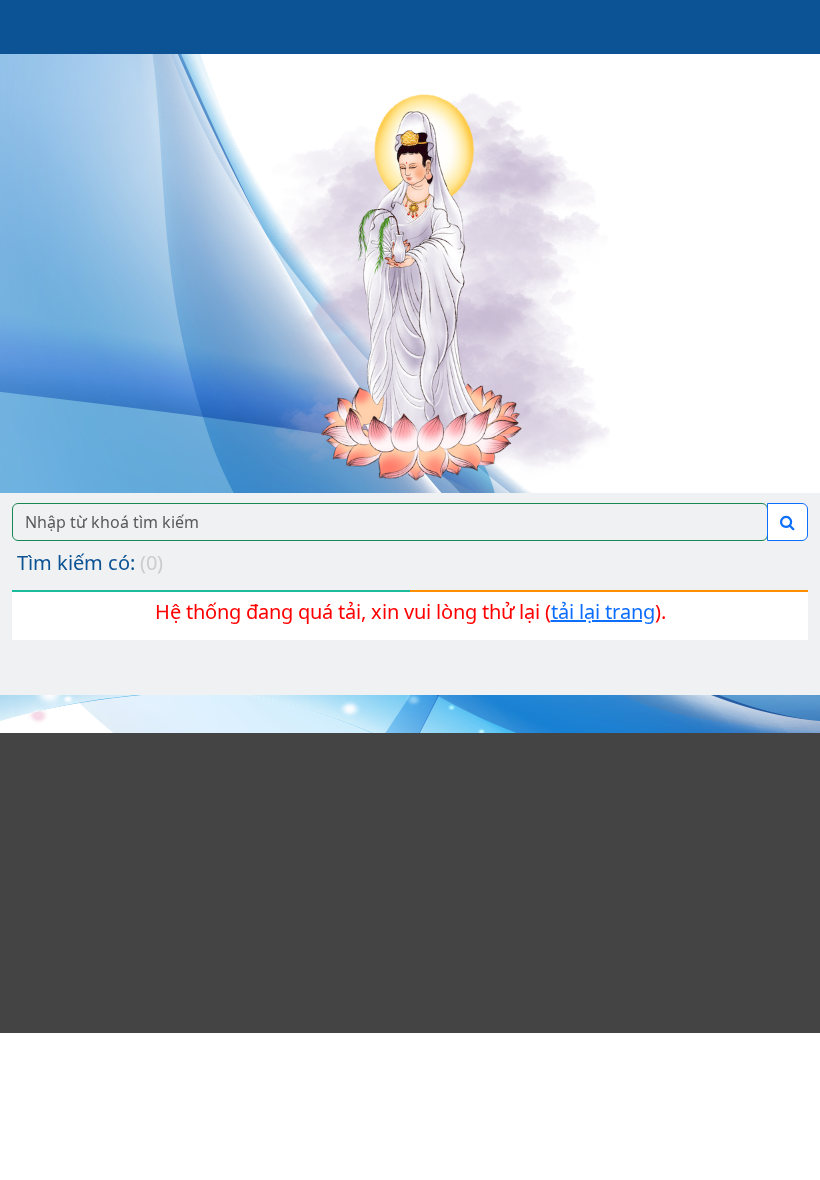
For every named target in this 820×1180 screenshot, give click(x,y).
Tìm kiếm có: (90, 562)
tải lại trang (603, 611)
